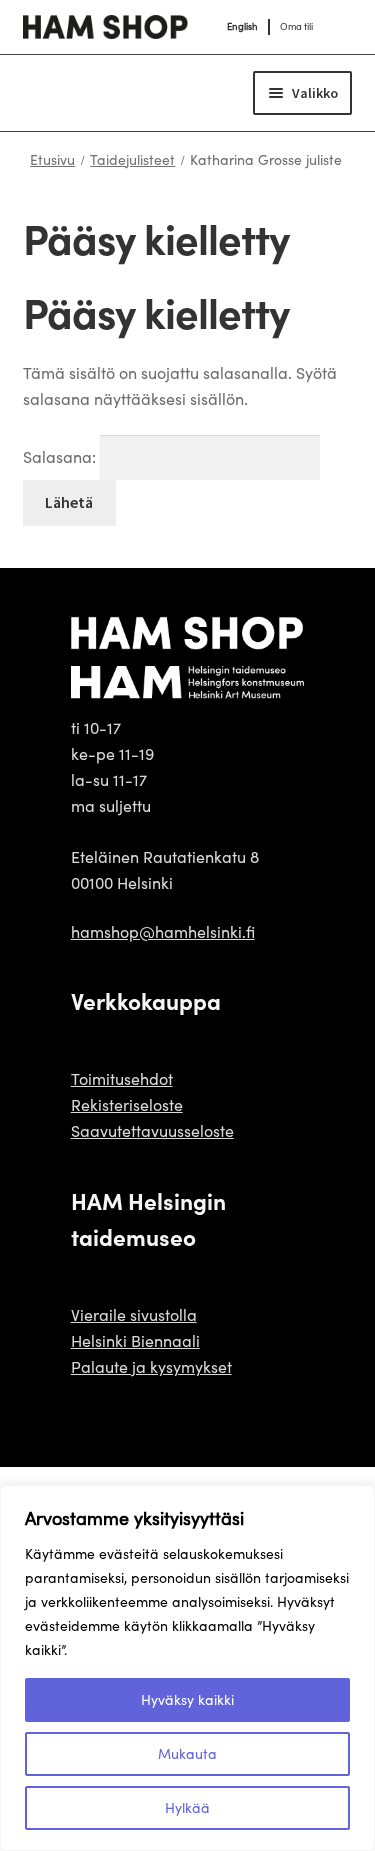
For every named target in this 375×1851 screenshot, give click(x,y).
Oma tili (296, 26)
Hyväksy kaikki (187, 1699)
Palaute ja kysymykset (151, 1366)
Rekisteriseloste (127, 1104)
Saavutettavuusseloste (152, 1130)
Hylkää (187, 1807)
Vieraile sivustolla (134, 1314)
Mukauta (187, 1753)
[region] (187, 1668)
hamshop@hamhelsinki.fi (163, 931)
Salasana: (61, 456)
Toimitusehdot (122, 1078)
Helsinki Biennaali (135, 1340)
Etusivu (52, 159)
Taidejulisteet (132, 159)
